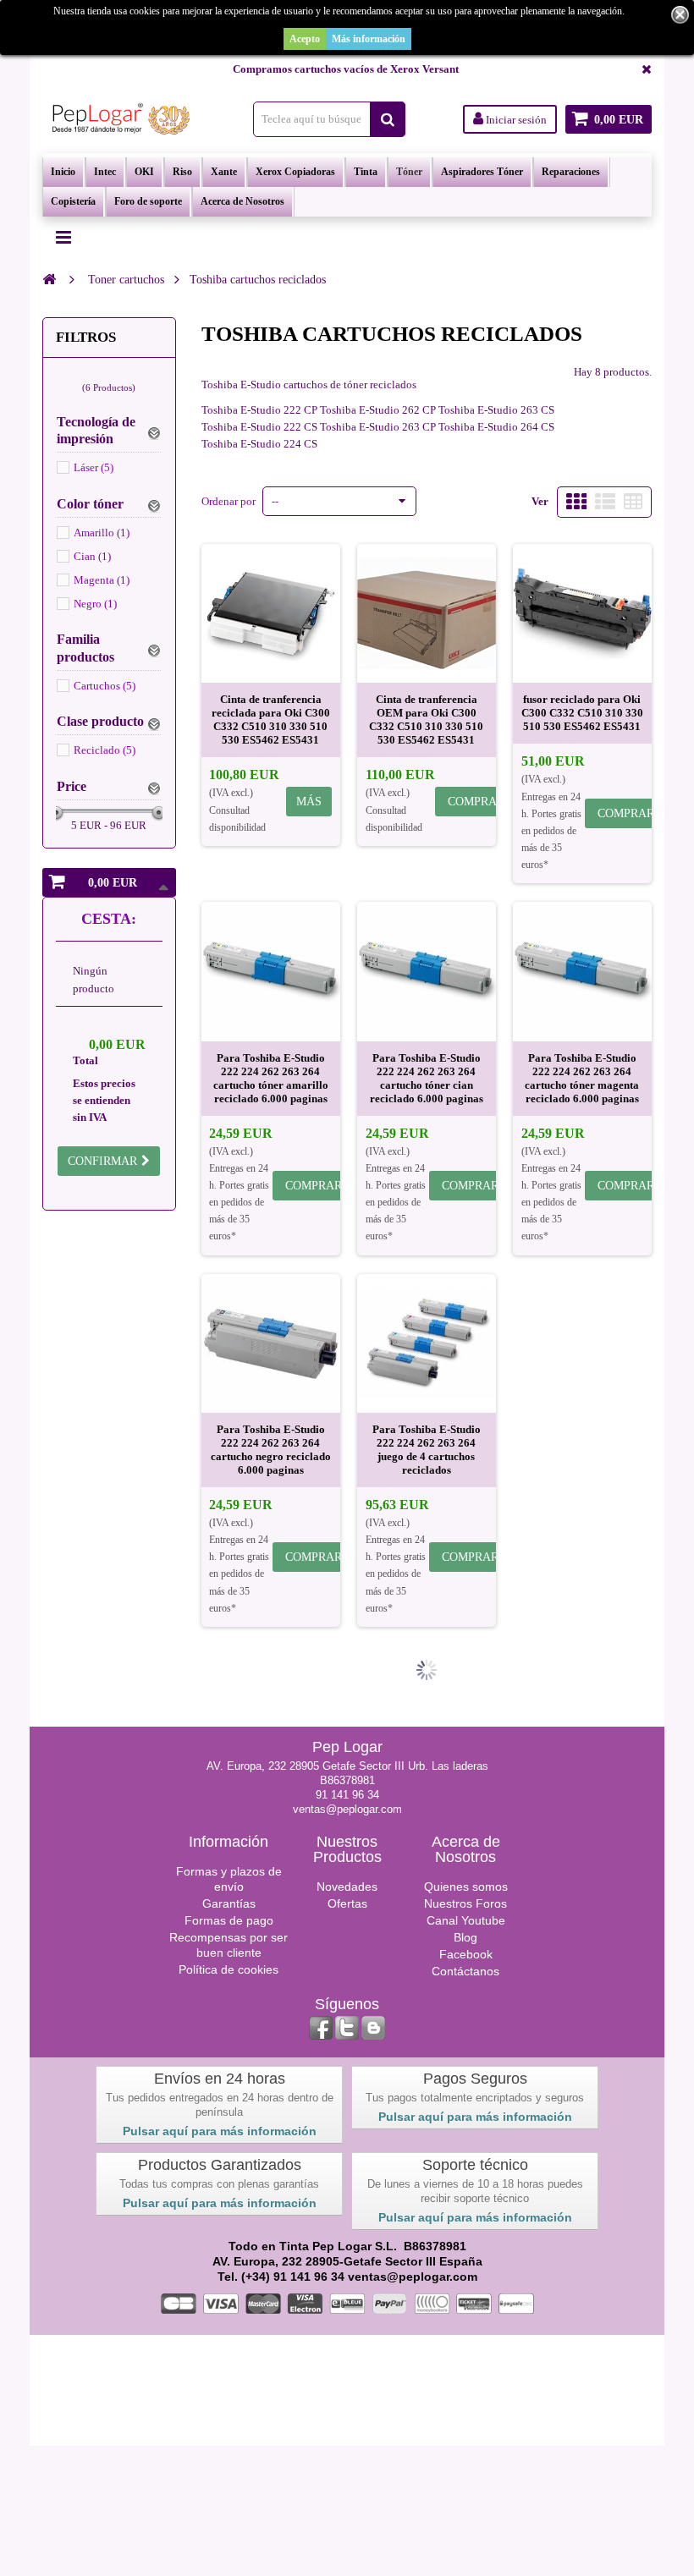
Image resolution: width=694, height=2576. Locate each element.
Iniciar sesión (515, 120)
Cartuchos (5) (105, 686)
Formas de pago (229, 1920)
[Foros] (373, 2028)
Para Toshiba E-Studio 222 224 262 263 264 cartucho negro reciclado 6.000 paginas (271, 1450)
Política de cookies (229, 1969)
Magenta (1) (102, 580)
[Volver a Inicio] (49, 279)
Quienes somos (466, 1887)
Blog (465, 1937)
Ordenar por (229, 501)
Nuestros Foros (465, 1903)
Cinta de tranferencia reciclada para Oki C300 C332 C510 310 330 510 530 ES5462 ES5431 (271, 720)
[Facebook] (321, 2028)
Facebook (466, 1954)
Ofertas (347, 1903)
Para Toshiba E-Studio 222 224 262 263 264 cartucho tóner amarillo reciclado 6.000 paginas (271, 1078)
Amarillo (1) (102, 533)
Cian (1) (92, 556)
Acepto (305, 39)
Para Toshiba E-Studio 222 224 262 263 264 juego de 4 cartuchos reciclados (427, 1450)
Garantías (229, 1903)
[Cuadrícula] (576, 502)
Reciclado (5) (105, 750)
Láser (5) (94, 467)
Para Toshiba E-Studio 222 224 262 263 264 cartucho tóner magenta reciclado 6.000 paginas (582, 1078)
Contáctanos (465, 1971)
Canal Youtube (466, 1920)
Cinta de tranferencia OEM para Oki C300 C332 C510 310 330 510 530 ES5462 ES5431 (426, 720)
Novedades (347, 1887)
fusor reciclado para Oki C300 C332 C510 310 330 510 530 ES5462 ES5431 (582, 713)
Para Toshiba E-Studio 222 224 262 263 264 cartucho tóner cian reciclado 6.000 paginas (427, 1078)
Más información (369, 39)
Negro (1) (95, 604)
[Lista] (605, 502)
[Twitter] (347, 2028)
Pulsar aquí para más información (220, 2131)
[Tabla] (633, 502)
